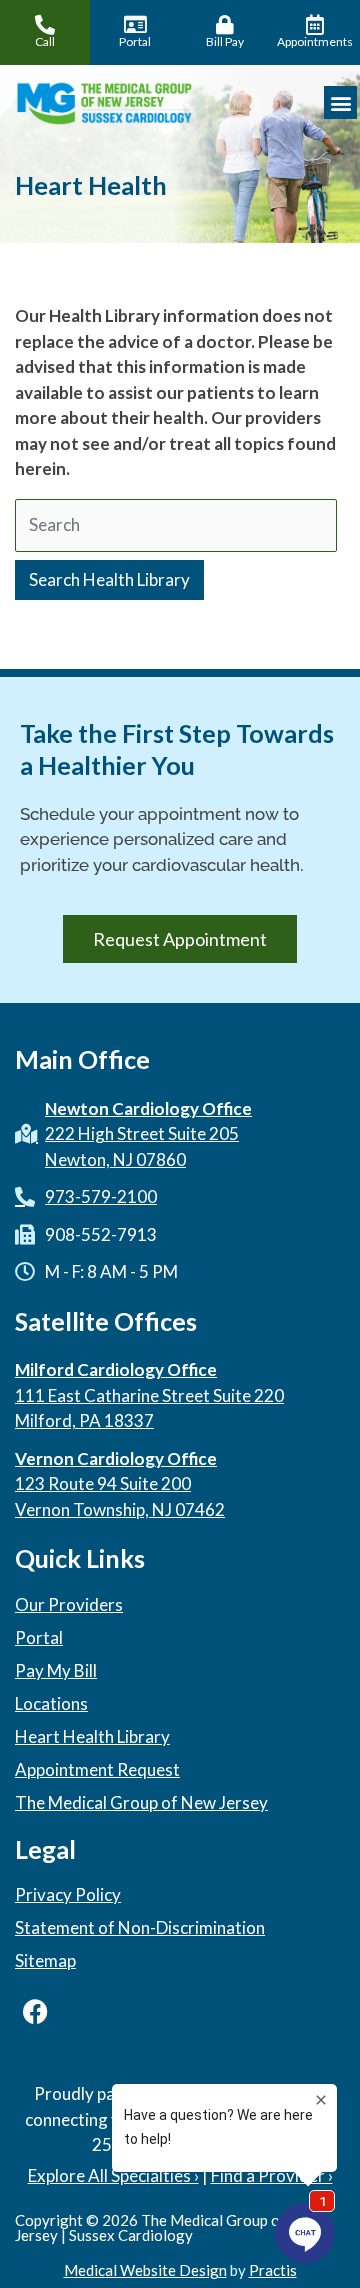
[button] (340, 102)
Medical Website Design (145, 2270)
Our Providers (69, 1605)
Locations (51, 1704)
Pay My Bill (56, 1671)
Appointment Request (97, 1770)
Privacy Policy (68, 1895)
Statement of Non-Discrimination (140, 1928)
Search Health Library (109, 579)
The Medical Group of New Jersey (141, 1803)
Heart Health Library (92, 1737)
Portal (39, 1638)
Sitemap (45, 1961)
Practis (273, 2270)
